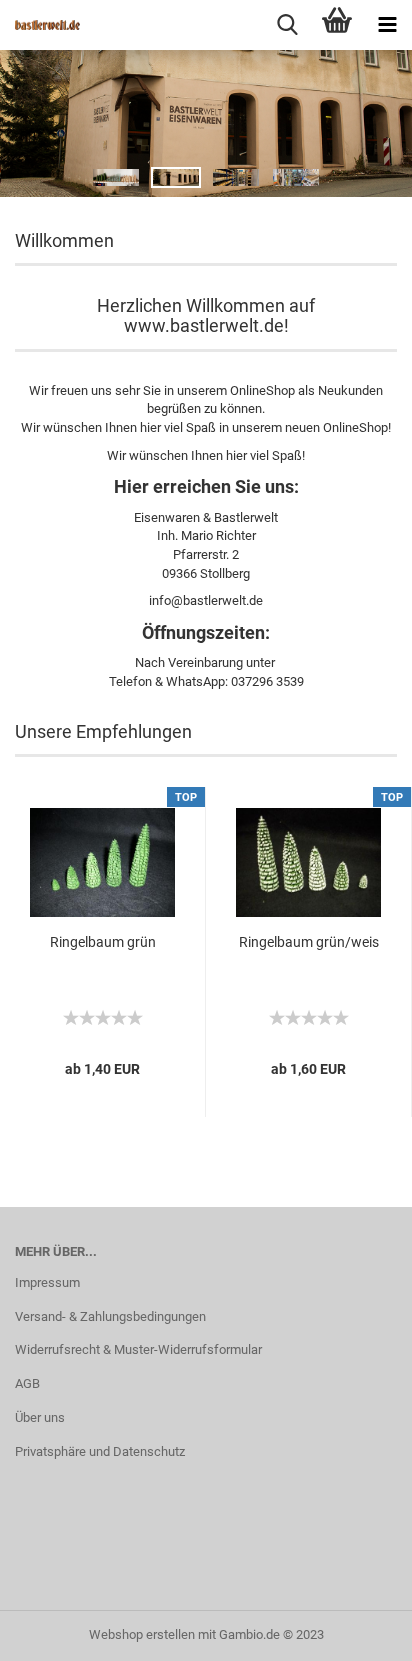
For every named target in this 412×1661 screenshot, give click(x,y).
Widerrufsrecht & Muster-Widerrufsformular (138, 1349)
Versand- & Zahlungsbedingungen (110, 1316)
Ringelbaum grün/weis (309, 942)
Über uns (40, 1417)
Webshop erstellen (142, 1634)
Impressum (47, 1282)
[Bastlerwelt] (40, 25)
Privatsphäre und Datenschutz (100, 1451)
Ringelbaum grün (103, 942)
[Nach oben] (357, 1631)
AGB (27, 1383)
